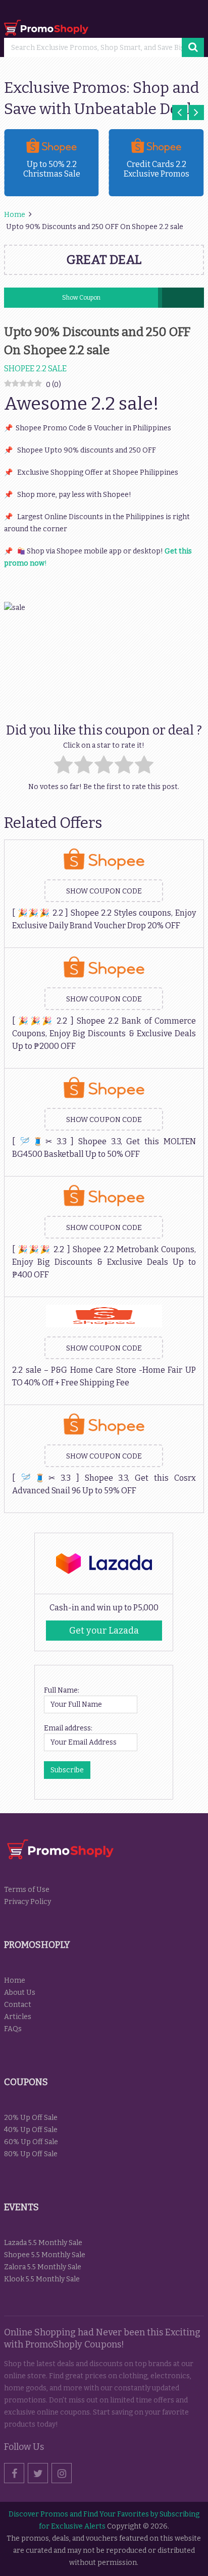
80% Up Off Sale (31, 2154)
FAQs (13, 2029)
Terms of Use (27, 1890)
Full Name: (62, 1690)
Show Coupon (81, 298)
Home (15, 1980)
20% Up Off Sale (31, 2118)
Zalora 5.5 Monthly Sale (43, 2267)
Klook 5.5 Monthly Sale (42, 2279)
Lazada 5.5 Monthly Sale (43, 2243)
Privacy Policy (28, 1902)
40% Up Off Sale (31, 2130)
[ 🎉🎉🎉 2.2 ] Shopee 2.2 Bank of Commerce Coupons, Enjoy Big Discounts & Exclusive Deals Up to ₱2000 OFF (104, 1033)
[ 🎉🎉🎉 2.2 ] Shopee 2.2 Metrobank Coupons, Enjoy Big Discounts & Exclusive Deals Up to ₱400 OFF (104, 1262)
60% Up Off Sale (31, 2142)
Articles (18, 2017)
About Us (20, 1993)
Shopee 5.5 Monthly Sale (45, 2255)
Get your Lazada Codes (104, 1633)
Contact (18, 2005)
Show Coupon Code (104, 891)
